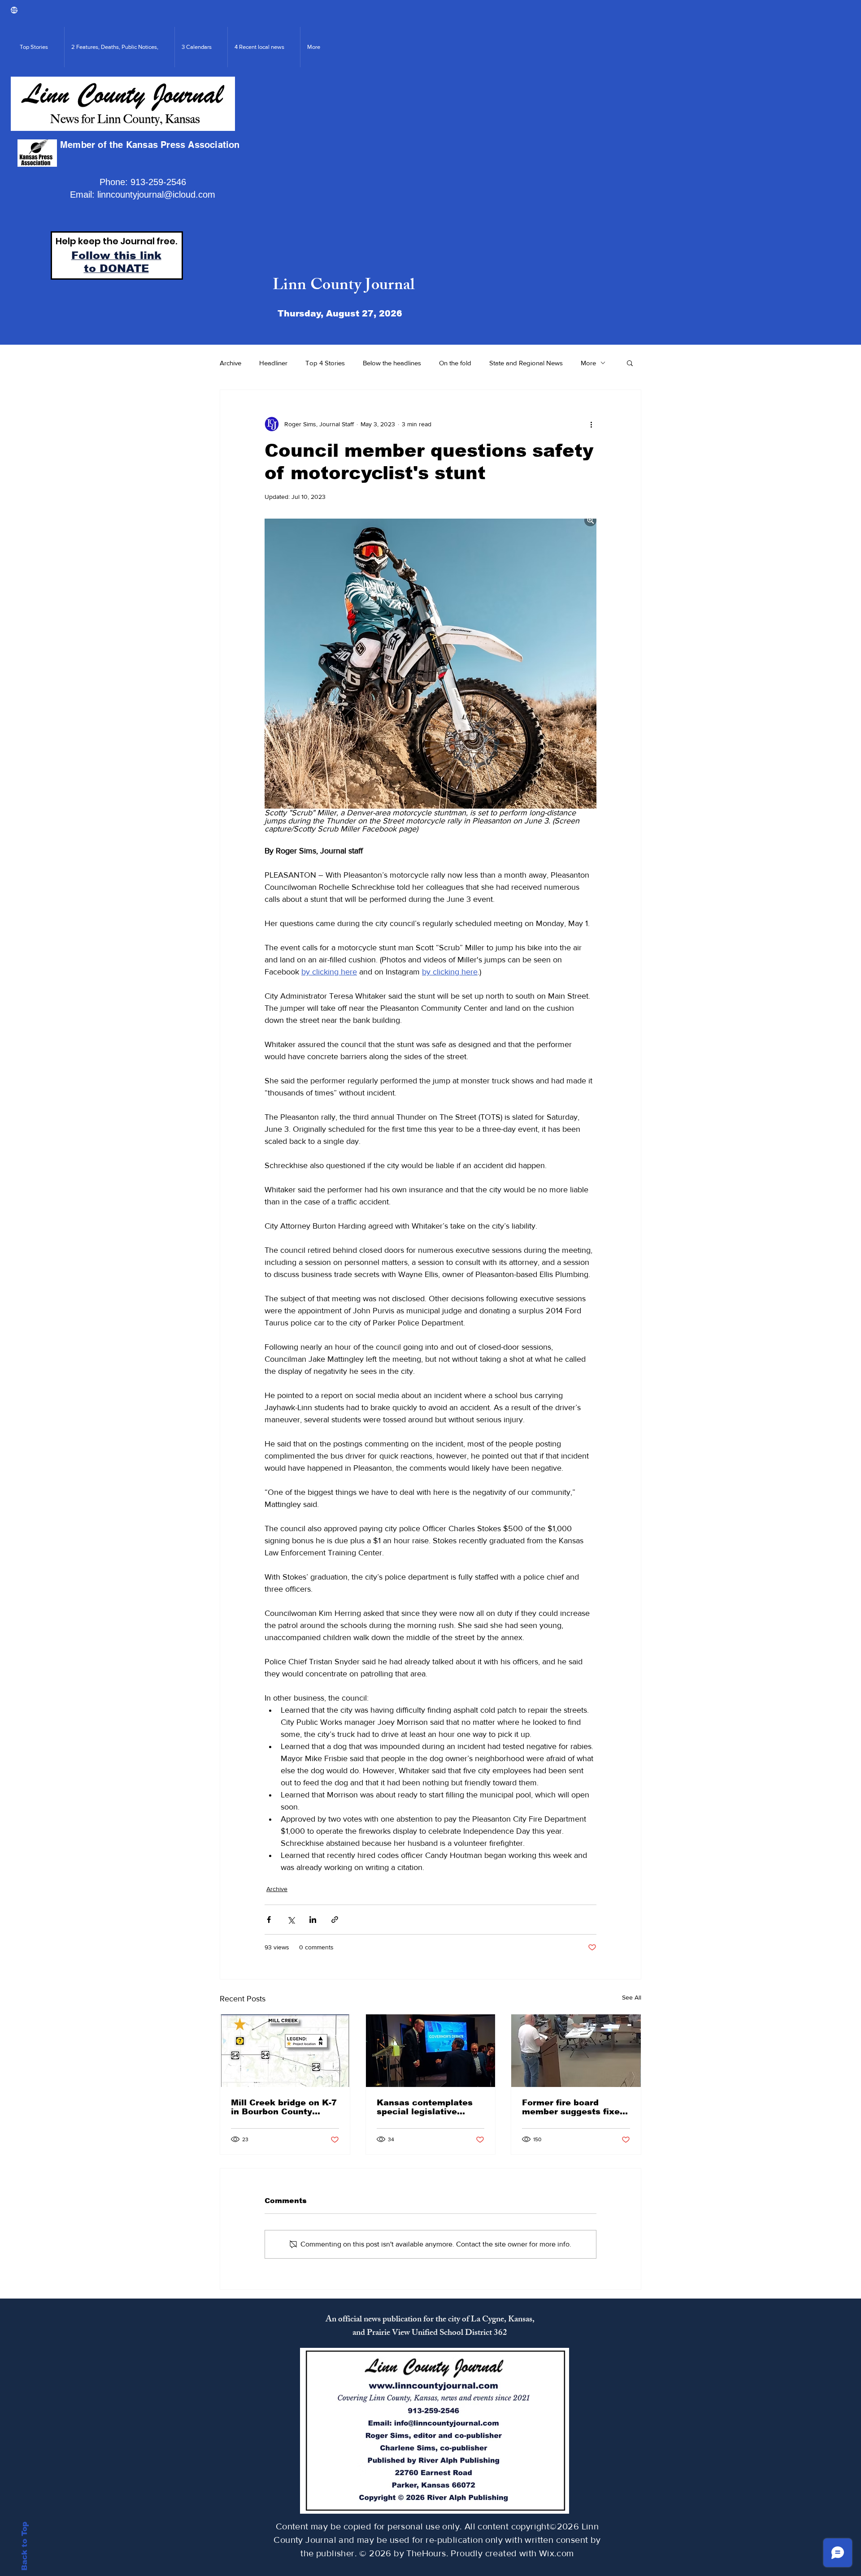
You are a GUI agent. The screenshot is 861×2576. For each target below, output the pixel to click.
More (588, 363)
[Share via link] (335, 1920)
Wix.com (557, 2553)
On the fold (455, 363)
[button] (630, 363)
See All (632, 1997)
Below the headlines (392, 363)
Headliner (273, 363)
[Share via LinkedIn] (313, 1920)
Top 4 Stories (325, 363)
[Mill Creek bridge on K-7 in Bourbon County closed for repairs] (285, 2051)
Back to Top (24, 2546)
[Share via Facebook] (269, 1920)
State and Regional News (526, 363)
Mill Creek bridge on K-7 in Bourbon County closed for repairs (284, 2107)
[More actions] (591, 424)
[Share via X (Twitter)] (291, 1920)
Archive (230, 363)
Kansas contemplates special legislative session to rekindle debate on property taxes (425, 2107)
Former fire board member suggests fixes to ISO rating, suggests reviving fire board (573, 2107)
